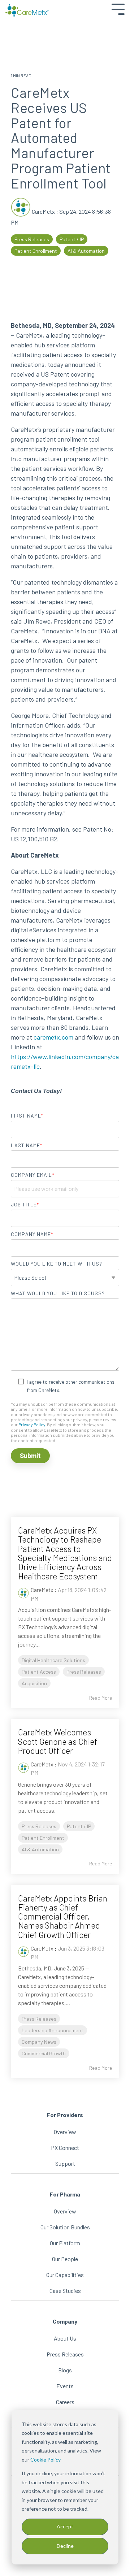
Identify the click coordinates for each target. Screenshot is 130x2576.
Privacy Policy (32, 1424)
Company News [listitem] (39, 2042)
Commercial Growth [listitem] (44, 2053)
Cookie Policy (45, 2460)
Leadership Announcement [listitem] (53, 2030)
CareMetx (43, 211)
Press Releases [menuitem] (65, 2354)
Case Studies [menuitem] (65, 2291)
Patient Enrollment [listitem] (43, 1838)
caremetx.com (53, 1037)
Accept (65, 2526)
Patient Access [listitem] (39, 1672)
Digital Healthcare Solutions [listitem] (53, 1660)
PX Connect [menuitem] (65, 2148)
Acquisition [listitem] (34, 1683)
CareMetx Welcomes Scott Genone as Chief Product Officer (58, 1741)
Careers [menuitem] (65, 2402)
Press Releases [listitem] (84, 1672)
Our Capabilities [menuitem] (65, 2275)
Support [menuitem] (65, 2163)
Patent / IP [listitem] (79, 1826)
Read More (101, 1698)
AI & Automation (86, 251)
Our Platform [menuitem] (65, 2243)
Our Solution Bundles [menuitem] (65, 2227)
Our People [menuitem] (65, 2259)
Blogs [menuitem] (65, 2370)
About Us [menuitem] (65, 2338)
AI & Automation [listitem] (40, 1849)
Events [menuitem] (65, 2386)
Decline (65, 2546)
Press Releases (32, 239)
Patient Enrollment (36, 251)
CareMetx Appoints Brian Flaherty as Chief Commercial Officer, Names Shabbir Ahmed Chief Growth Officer (63, 1916)
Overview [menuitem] (65, 2132)
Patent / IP (72, 239)
